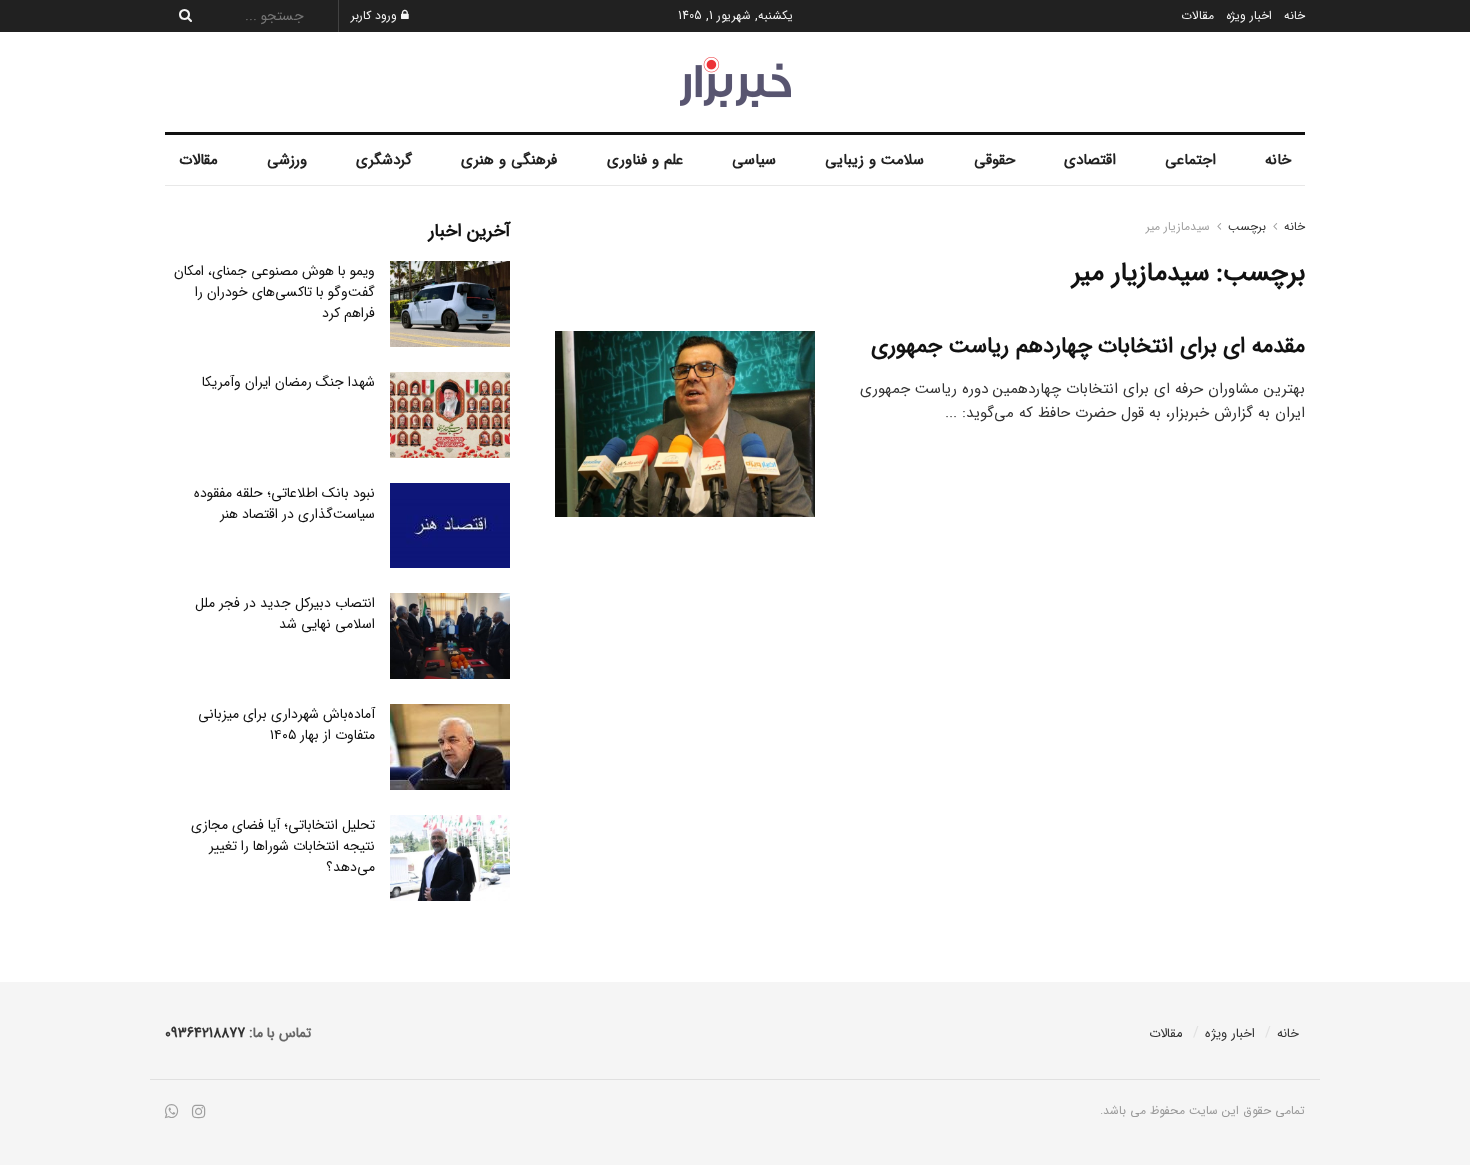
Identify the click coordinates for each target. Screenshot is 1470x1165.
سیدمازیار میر (1178, 226)
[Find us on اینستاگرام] (199, 1112)
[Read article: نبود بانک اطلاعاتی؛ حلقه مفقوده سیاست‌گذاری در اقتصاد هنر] (450, 526)
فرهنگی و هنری (509, 160)
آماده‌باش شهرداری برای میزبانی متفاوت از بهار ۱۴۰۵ (286, 724)
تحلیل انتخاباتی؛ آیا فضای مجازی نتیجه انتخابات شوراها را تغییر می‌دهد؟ (283, 846)
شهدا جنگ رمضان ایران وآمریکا (288, 382)
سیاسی (754, 160)
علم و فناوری (645, 160)
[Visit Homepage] (735, 82)
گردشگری (384, 160)
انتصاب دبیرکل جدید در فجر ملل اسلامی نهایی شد (285, 613)
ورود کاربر (376, 15)
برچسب (1247, 226)
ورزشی (287, 160)
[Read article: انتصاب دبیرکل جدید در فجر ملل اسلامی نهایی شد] (450, 636)
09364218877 (205, 1033)
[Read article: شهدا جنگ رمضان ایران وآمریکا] (450, 415)
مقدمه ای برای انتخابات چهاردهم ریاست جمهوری (1088, 346)
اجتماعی (1190, 160)
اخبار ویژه (1249, 15)
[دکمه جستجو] (180, 16)
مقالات (1197, 15)
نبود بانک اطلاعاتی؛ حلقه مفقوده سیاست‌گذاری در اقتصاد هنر (284, 503)
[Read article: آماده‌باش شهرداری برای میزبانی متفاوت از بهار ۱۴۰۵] (450, 747)
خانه (1294, 15)
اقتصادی (1090, 160)
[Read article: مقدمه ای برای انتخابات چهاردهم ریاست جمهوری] (685, 424)
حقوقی (994, 160)
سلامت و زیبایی (874, 160)
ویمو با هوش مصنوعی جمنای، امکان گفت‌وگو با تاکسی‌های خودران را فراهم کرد (274, 292)
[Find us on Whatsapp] (172, 1112)
